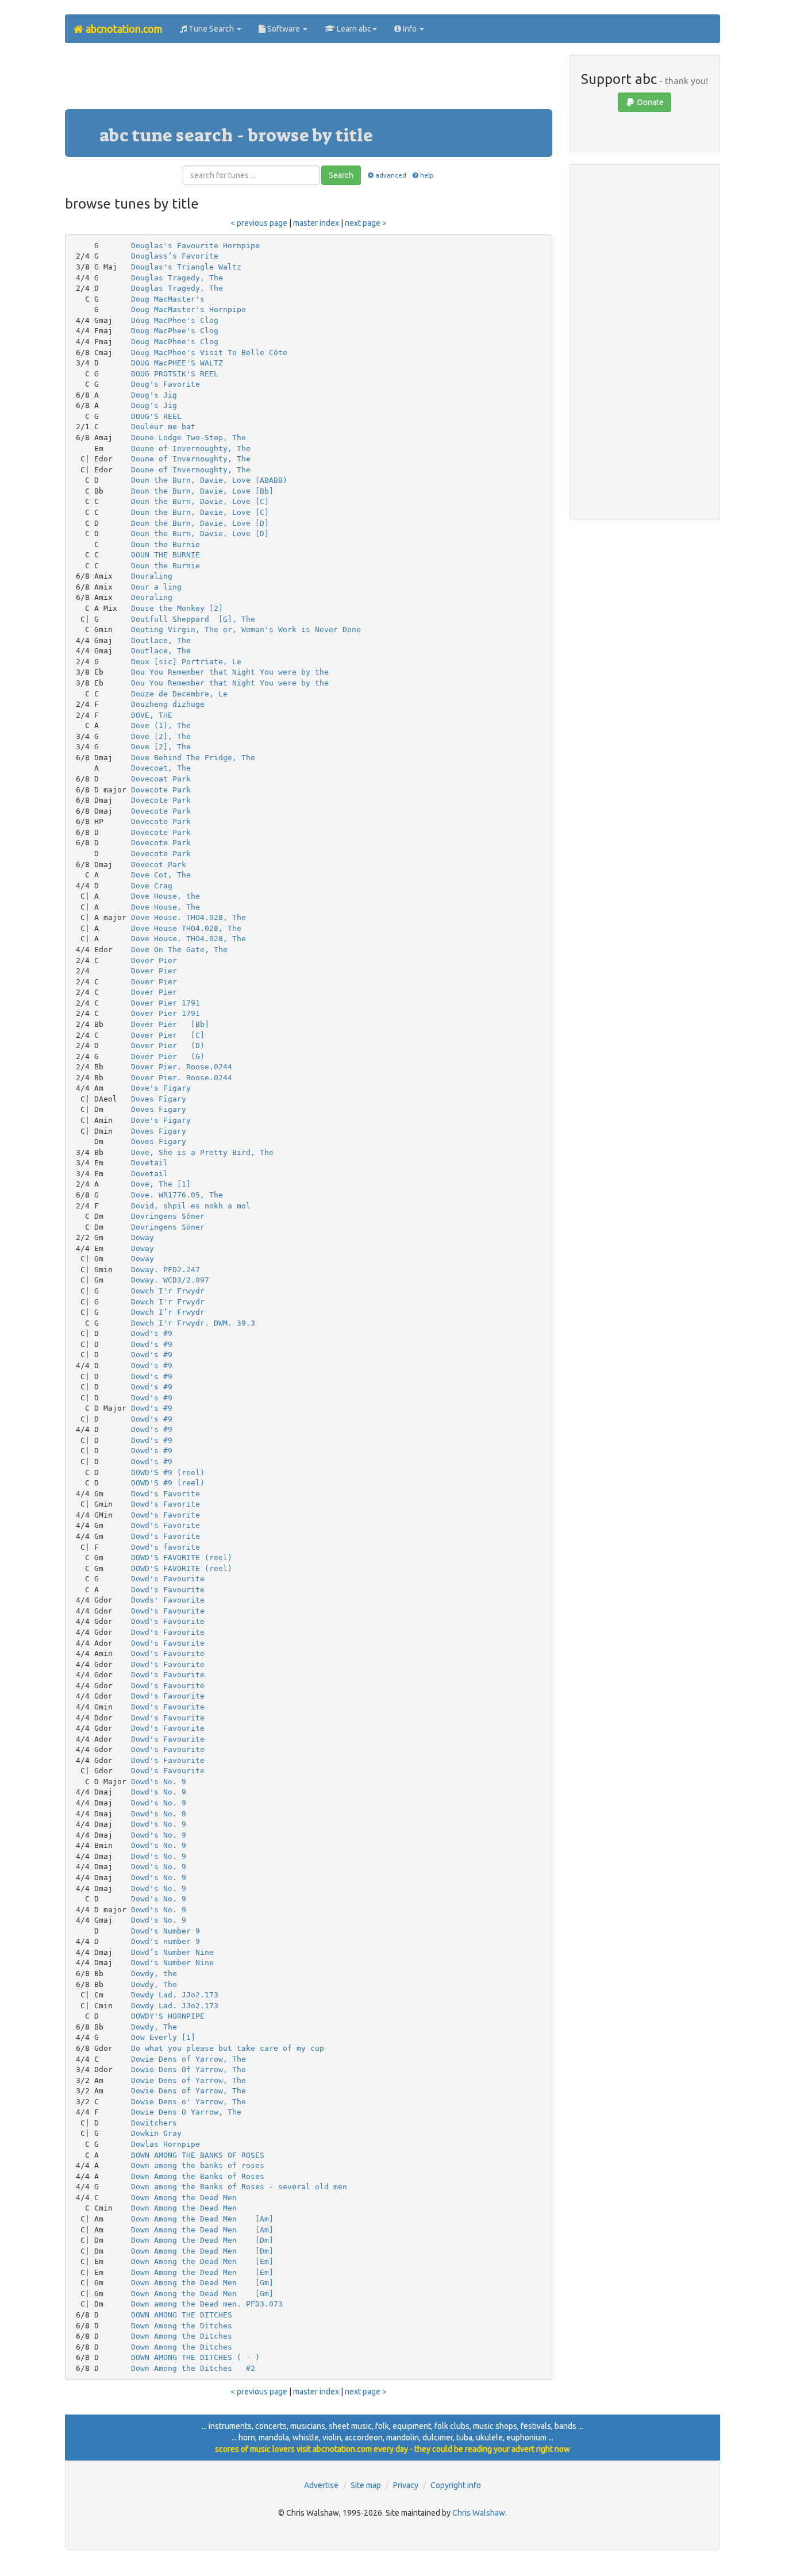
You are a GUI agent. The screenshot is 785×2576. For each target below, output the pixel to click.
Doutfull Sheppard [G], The (193, 619)
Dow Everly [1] (163, 2037)
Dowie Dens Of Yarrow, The (188, 2069)
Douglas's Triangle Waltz (186, 267)
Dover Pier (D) (168, 1046)
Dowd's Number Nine (172, 1963)
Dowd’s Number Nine (172, 1952)
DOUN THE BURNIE (166, 555)
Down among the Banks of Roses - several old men (239, 2187)
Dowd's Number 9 (166, 1931)
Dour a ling (156, 587)
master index (316, 223)
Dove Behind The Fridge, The (193, 758)
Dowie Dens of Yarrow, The (188, 2059)
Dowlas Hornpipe (166, 2144)
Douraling (152, 576)
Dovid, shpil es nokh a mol (191, 1206)
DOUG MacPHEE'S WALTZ (177, 363)
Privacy (406, 2485)
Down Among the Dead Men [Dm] (202, 2240)
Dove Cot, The (161, 875)
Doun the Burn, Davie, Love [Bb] (202, 491)
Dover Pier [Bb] (170, 1024)
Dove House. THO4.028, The (188, 917)
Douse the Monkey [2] (177, 608)
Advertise (321, 2485)
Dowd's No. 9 (159, 1782)
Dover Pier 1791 (166, 1003)
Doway (143, 1237)
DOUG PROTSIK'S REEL (175, 374)
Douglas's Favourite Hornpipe (195, 246)
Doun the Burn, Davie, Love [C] (200, 501)
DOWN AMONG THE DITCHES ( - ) (195, 2357)
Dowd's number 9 (166, 1941)
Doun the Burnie (166, 544)
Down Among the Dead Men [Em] (202, 2261)
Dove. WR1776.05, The (177, 1195)
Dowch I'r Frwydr (168, 1291)
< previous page (259, 223)
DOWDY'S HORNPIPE (168, 2016)
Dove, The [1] (161, 1184)
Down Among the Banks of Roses (198, 2176)
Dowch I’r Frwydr (168, 1312)
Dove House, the (166, 896)
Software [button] (284, 29)
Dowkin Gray (156, 2133)
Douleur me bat (163, 427)
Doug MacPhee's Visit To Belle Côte (209, 353)
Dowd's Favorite (166, 1494)
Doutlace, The (161, 640)
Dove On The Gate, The (179, 950)
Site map (366, 2485)
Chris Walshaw (479, 2513)
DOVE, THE (152, 715)
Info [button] (410, 29)
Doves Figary (159, 1099)
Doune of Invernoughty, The (191, 448)
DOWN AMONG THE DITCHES (182, 2315)
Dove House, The (166, 907)
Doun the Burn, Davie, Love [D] (200, 523)
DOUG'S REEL (156, 416)
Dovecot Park (159, 865)
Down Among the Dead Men (184, 2198)
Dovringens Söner (168, 1216)
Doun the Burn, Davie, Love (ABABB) (209, 480)
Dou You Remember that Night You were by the (230, 672)
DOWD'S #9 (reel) (168, 1472)
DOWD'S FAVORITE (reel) (182, 1557)
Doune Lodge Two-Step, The (188, 438)
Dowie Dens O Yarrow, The (186, 2112)
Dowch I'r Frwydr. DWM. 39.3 (193, 1323)
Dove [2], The (161, 736)
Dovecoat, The (161, 768)
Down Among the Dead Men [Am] (202, 2219)
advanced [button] (390, 175)
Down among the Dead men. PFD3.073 (207, 2304)
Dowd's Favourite (168, 1579)
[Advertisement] (309, 80)
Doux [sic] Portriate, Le (186, 662)
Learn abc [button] (353, 29)
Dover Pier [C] (168, 1035)
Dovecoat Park (161, 779)
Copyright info (456, 2485)
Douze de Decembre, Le (179, 694)
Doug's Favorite (166, 384)
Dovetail (149, 1163)
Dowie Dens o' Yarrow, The (188, 2102)
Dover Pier (154, 960)
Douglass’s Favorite (175, 256)
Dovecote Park (161, 790)
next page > (366, 223)
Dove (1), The (161, 725)
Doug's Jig (154, 395)
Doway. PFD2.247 (166, 1270)
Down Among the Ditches (182, 2326)
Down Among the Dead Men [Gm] (202, 2283)
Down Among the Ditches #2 (193, 2368)
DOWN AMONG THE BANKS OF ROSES (198, 2155)
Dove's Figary (161, 1088)
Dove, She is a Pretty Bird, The (202, 1152)
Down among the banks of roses (198, 2165)
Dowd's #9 (152, 1333)
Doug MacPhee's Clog (175, 320)
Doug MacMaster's (168, 299)
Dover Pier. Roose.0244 (182, 1067)
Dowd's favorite (166, 1547)
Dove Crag (152, 886)
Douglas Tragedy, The (177, 278)
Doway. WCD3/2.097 (170, 1280)
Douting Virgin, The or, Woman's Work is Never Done (246, 629)
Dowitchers (154, 2123)
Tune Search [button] (211, 29)
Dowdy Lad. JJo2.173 (175, 1995)
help (427, 175)
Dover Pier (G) (168, 1056)
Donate (650, 102)
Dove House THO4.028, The (186, 928)
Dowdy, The (154, 1984)
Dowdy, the (154, 1974)
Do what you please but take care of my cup (228, 2048)
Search (341, 175)
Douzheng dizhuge (168, 704)
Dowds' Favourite (168, 1600)
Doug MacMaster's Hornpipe (188, 309)
